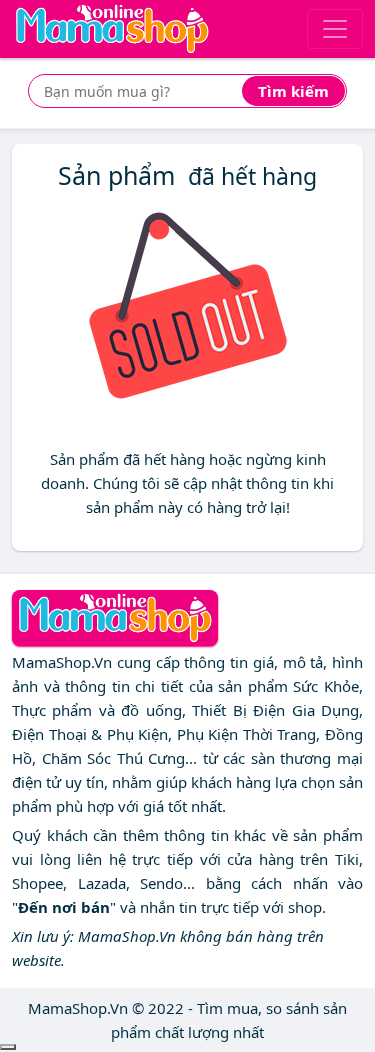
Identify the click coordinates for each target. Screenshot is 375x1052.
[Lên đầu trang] (8, 1047)
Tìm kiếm (293, 91)
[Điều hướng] (335, 29)
